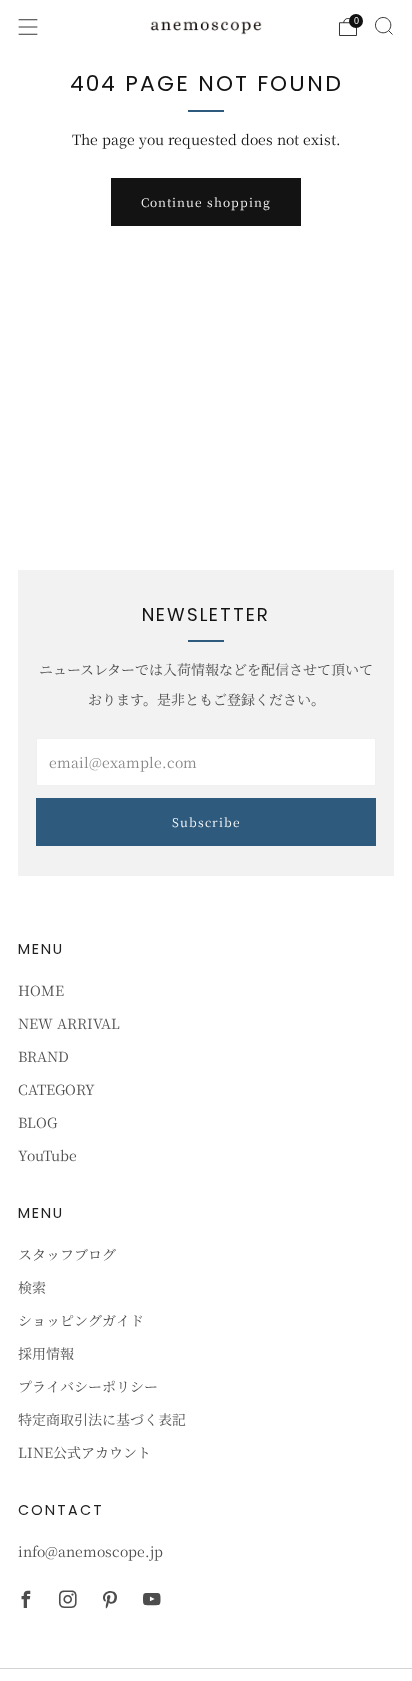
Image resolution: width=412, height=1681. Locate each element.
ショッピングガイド (81, 1320)
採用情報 (46, 1353)
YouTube (47, 1155)
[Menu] (28, 27)
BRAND (43, 1056)
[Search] (384, 26)
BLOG (37, 1122)
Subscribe (206, 821)
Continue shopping (206, 201)
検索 (32, 1287)
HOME (41, 990)
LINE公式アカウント (84, 1452)
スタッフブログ (67, 1254)
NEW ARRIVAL (69, 1023)
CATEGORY (56, 1089)
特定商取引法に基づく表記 (102, 1419)
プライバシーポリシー (88, 1386)
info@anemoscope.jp (90, 1551)
